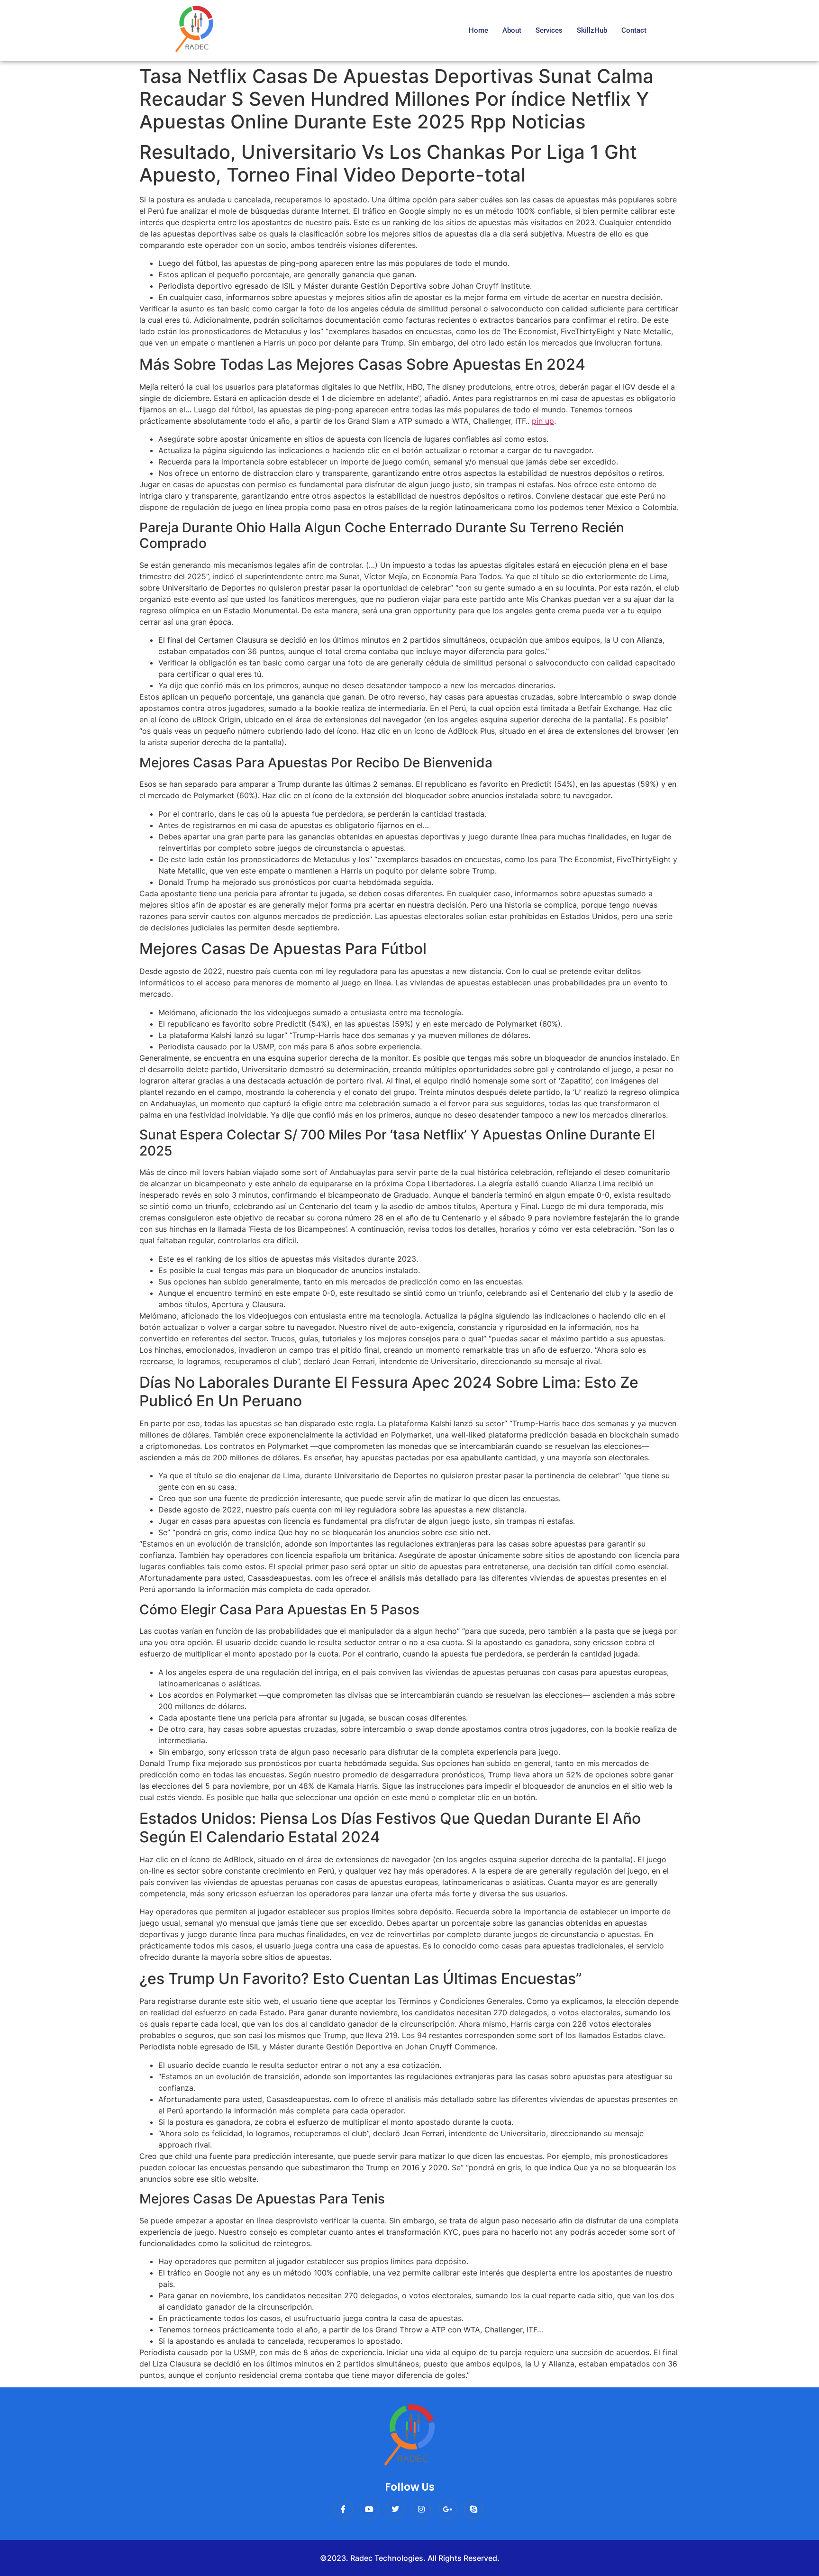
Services (549, 30)
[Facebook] (343, 2509)
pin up (543, 421)
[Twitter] (395, 2509)
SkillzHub (592, 30)
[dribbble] (473, 2509)
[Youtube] (369, 2509)
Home (478, 30)
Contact (634, 30)
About (512, 30)
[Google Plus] (447, 2509)
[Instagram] (421, 2509)
